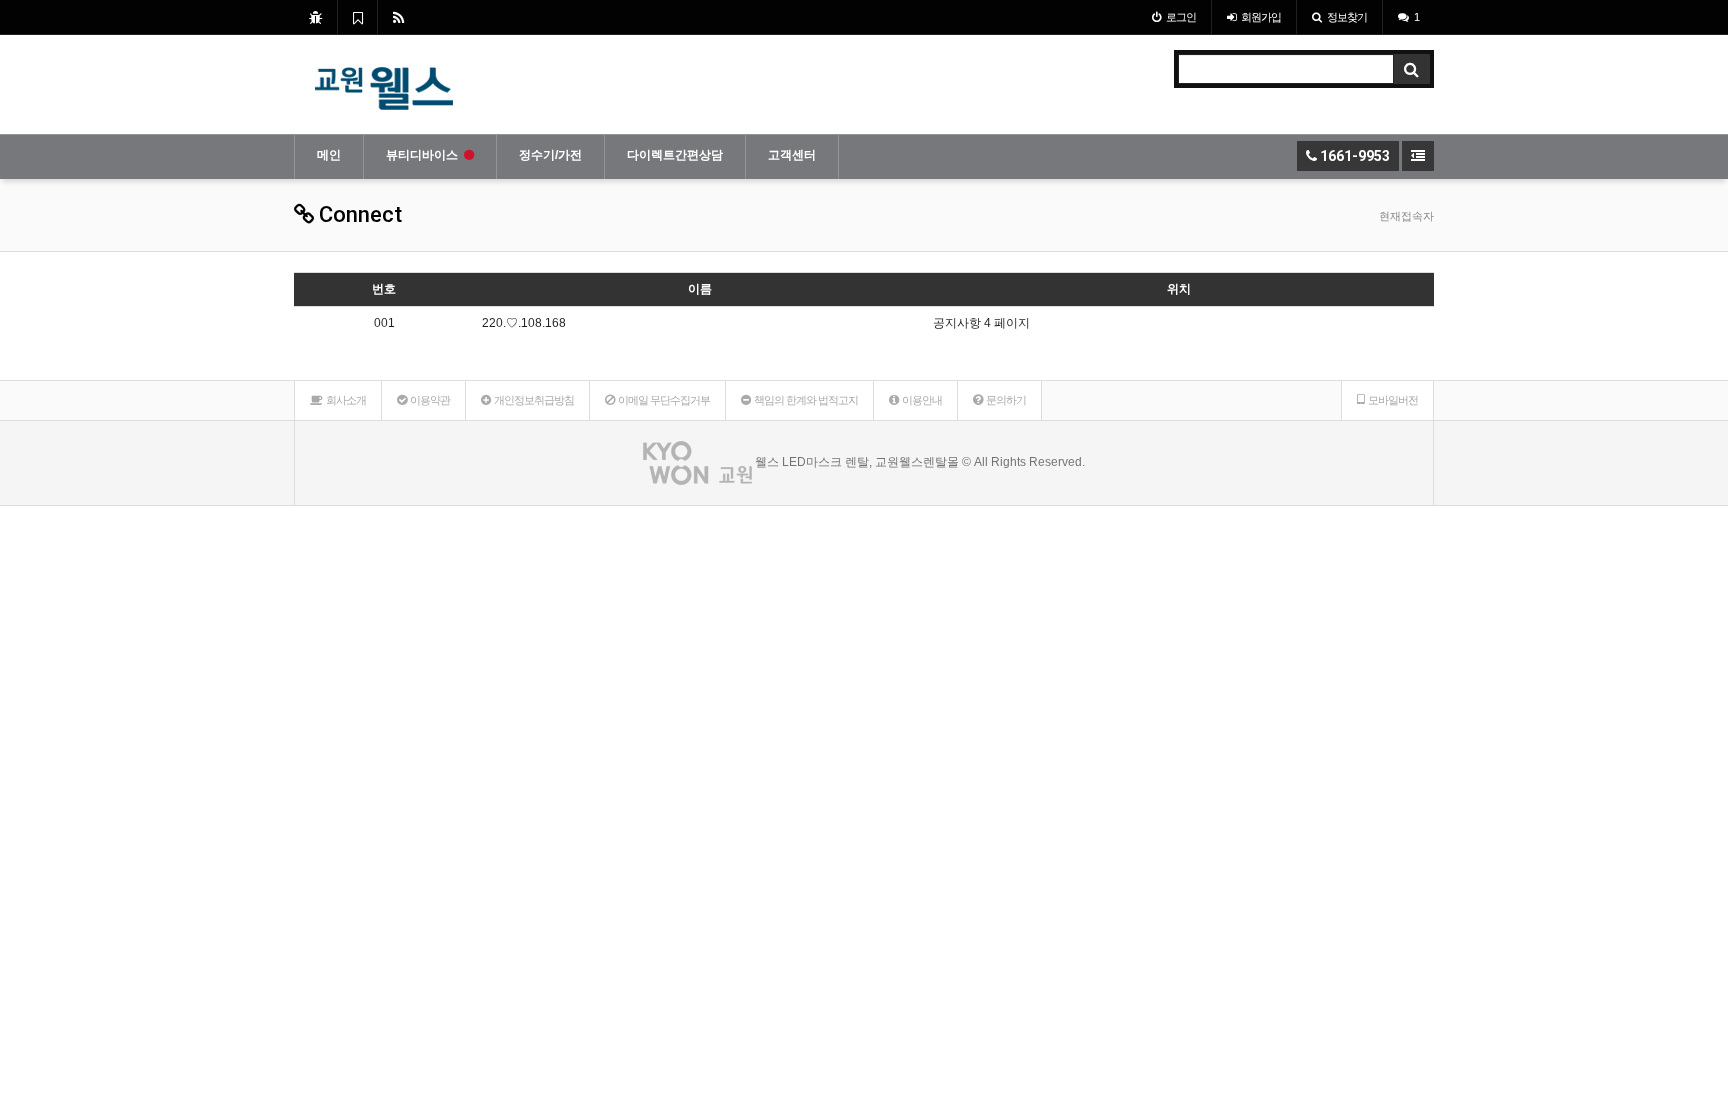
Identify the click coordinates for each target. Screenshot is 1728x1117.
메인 (329, 155)
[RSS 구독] (398, 17)
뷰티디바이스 (422, 155)
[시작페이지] (315, 17)
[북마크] (357, 17)
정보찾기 (1347, 17)
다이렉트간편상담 (675, 155)
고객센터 (792, 155)
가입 (1261, 17)
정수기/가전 (550, 155)
